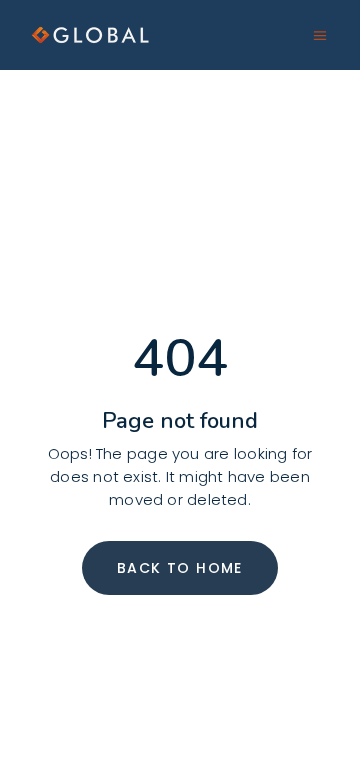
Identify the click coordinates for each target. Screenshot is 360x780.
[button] (320, 36)
